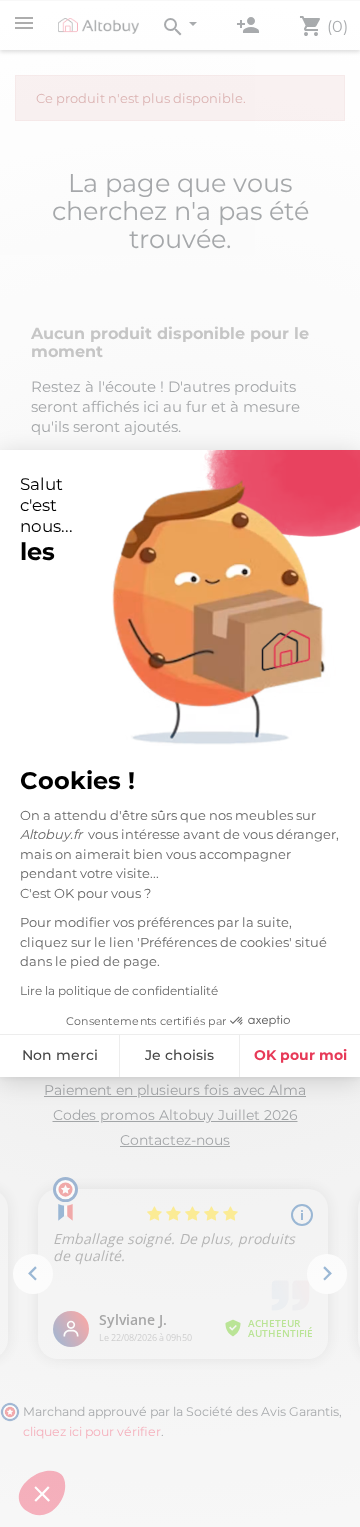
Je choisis (179, 1055)
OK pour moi (300, 1055)
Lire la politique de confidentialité (119, 990)
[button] (42, 1493)
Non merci (60, 1055)
